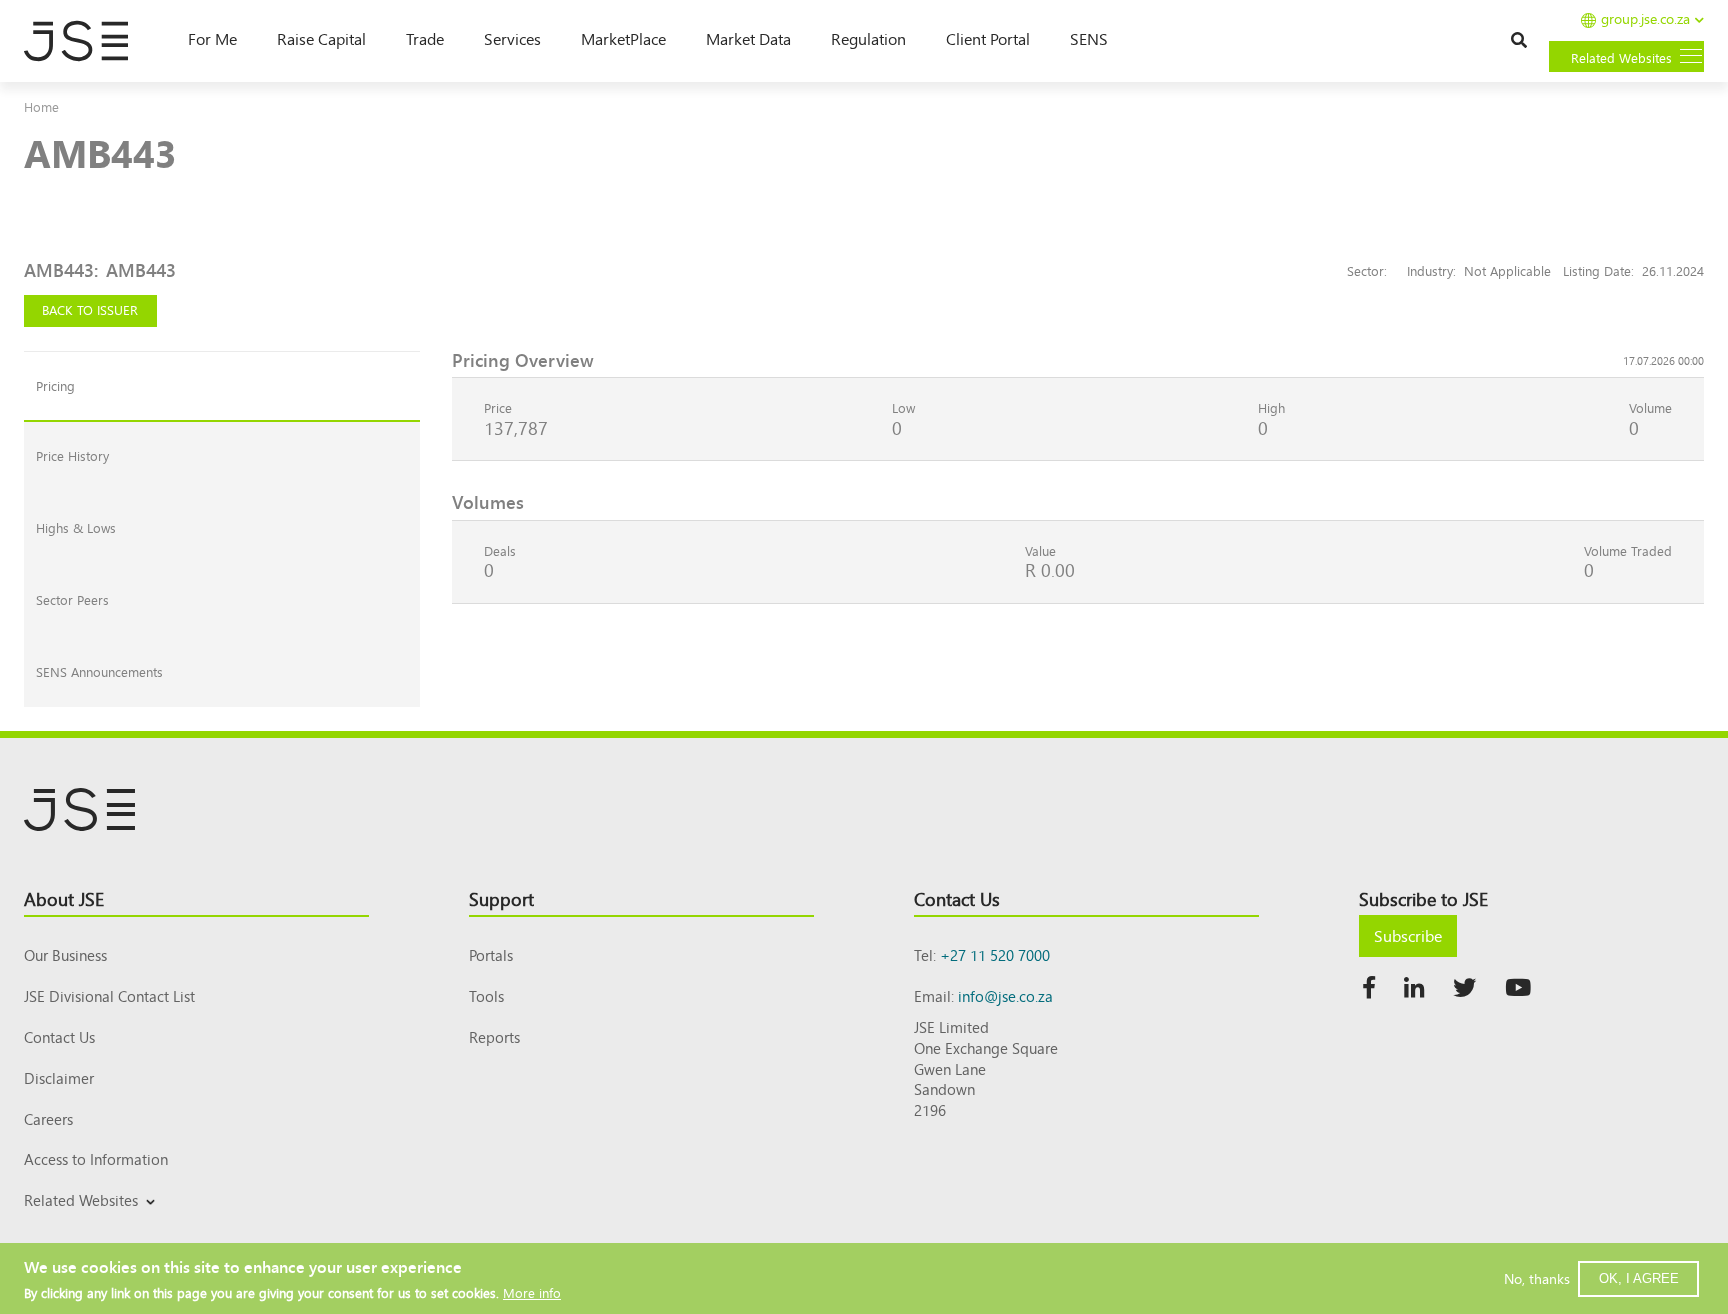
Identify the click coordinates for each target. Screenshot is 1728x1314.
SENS (1089, 38)
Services (512, 38)
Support (501, 898)
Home (41, 106)
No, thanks (1537, 1278)
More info (532, 1291)
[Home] (86, 41)
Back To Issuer (90, 309)
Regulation (868, 38)
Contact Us (59, 1036)
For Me (212, 38)
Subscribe (1408, 935)
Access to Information (96, 1158)
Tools (486, 995)
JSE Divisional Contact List (109, 995)
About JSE (64, 898)
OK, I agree (1639, 1277)
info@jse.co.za (1005, 995)
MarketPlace (623, 38)
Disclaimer (59, 1077)
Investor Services (72, 1223)
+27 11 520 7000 (995, 954)
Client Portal (988, 38)
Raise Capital (321, 38)
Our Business (65, 954)
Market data (748, 38)
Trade (425, 38)
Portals (491, 954)
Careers (48, 1118)
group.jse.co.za (1645, 19)
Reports (494, 1036)
